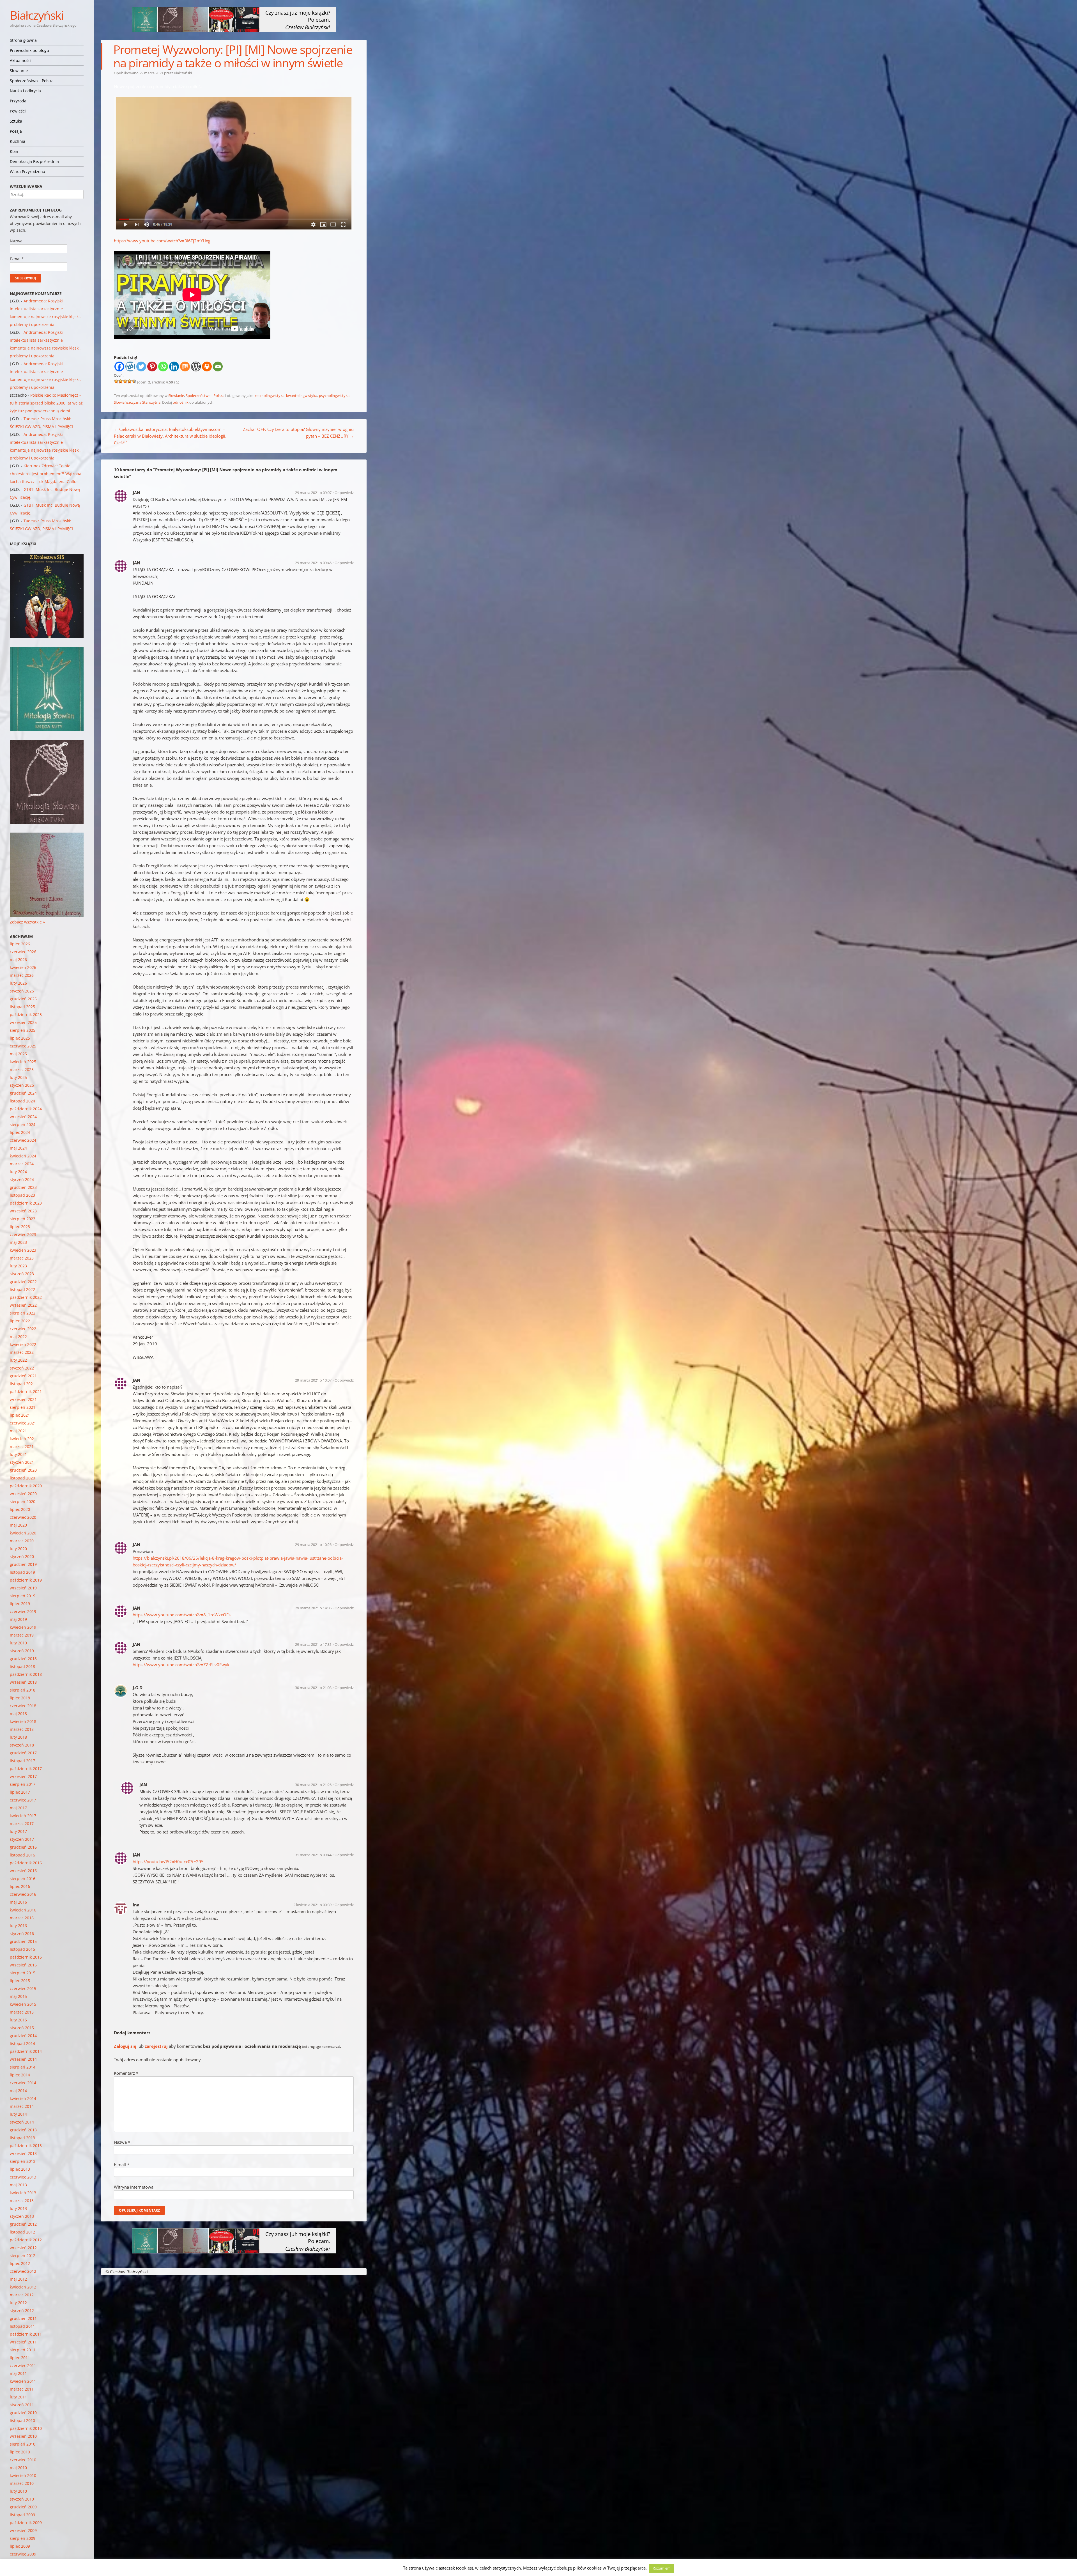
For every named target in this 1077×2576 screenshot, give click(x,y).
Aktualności (21, 60)
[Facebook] (119, 366)
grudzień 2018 (23, 1659)
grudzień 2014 (23, 2036)
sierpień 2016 (23, 1878)
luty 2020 (18, 1549)
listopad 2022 (22, 1289)
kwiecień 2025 (23, 1062)
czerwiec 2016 (23, 1894)
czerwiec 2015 (23, 1988)
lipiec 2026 (20, 944)
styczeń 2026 (22, 991)
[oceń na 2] (121, 381)
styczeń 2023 (22, 1274)
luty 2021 (18, 1454)
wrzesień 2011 (23, 2342)
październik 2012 (26, 2240)
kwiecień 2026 (23, 967)
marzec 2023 (22, 1258)
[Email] (218, 366)
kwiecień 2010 (23, 2475)
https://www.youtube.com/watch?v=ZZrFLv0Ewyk (181, 1665)
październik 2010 (26, 2428)
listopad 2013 (22, 2138)
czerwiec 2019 (23, 1611)
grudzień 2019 (23, 1564)
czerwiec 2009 (23, 2554)
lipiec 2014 (20, 2075)
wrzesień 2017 (23, 1776)
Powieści (18, 111)
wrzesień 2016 (23, 1871)
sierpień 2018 (23, 1690)
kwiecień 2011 (23, 2381)
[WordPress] (196, 366)
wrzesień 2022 (23, 1305)
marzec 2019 (22, 1635)
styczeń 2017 (22, 1839)
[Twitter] (141, 366)
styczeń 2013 (22, 2216)
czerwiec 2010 (23, 2460)
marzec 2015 (22, 2012)
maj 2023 (18, 1242)
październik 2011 (26, 2334)
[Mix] (185, 366)
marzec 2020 (22, 1541)
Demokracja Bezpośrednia (34, 161)
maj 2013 (18, 2185)
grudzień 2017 (23, 1753)
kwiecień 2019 (23, 1627)
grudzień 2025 (23, 999)
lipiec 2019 (20, 1604)
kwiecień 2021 (23, 1439)
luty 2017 (18, 1831)
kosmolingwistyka (269, 396)
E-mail (122, 2164)
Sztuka (16, 121)
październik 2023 (26, 1203)
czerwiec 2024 (23, 1140)
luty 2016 (18, 1926)
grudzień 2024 (23, 1093)
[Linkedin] (174, 366)
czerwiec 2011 (23, 2365)
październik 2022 (26, 1297)
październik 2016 (26, 1863)
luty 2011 (18, 2397)
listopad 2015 (22, 1949)
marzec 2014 (22, 2106)
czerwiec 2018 (23, 1706)
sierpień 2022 (23, 1313)
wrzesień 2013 (23, 2153)
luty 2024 (18, 1172)
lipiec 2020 (20, 1509)
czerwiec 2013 (23, 2177)
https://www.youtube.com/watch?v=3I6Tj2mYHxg (162, 241)
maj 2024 (18, 1148)
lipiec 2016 (20, 1886)
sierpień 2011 (23, 2350)
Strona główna (23, 40)
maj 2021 (18, 1431)
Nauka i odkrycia (25, 91)
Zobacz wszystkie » (27, 922)
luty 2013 (18, 2208)
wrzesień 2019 (23, 1588)
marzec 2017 (22, 1824)
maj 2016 (18, 1902)
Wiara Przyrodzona (27, 172)
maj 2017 (18, 1808)
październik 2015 (26, 1957)
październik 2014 (26, 2051)
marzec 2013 (22, 2201)
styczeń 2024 (22, 1179)
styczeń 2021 (22, 1462)
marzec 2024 (22, 1164)
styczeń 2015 (22, 2028)
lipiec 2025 (20, 1038)
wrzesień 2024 (23, 1117)
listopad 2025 (22, 1007)
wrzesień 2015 (23, 1965)
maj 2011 (18, 2373)
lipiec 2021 (20, 1415)
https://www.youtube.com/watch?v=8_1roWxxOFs (182, 1615)
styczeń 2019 (22, 1651)
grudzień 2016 (23, 1847)
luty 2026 (18, 983)
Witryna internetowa (134, 2187)
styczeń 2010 (22, 2499)
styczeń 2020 (22, 1556)
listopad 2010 (22, 2420)
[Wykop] (130, 366)
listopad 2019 (22, 1572)
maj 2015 (18, 1996)
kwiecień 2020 (23, 1533)
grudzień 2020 (23, 1470)
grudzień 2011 (23, 2318)
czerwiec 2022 (23, 1329)
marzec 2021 (22, 1446)
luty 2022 (18, 1360)
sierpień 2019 (23, 1596)
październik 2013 (26, 2146)
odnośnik (181, 402)
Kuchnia (18, 141)
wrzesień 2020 (23, 1494)
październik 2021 (26, 1392)
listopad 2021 (22, 1384)
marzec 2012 (22, 2295)
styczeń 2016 (22, 1933)
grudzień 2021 (23, 1376)
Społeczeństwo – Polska (32, 81)
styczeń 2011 (22, 2405)
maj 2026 (18, 960)
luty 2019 (18, 1643)
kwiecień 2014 (23, 2098)
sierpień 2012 (23, 2256)
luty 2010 (18, 2491)
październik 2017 (26, 1769)
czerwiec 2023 (23, 1234)
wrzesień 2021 (23, 1399)
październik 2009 (26, 2523)
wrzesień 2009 (23, 2530)
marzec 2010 (22, 2483)
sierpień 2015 (23, 1973)
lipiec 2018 (20, 1698)
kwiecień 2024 (23, 1156)
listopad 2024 (22, 1101)
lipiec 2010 (20, 2452)
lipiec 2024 (20, 1132)
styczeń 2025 (22, 1085)
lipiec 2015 (20, 1981)
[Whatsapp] (163, 366)
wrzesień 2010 (23, 2436)
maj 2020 (18, 1525)
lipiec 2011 (20, 2358)
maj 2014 (18, 2091)
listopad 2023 (22, 1195)
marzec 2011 (22, 2389)
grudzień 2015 (23, 1941)
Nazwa (122, 2142)
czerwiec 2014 (23, 2083)
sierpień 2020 (23, 1501)
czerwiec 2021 (23, 1423)
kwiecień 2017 (23, 1816)
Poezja (16, 131)
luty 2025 (18, 1077)
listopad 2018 (22, 1666)
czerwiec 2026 (23, 952)
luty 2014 (18, 2114)
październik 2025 (26, 1014)
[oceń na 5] (134, 381)
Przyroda (18, 101)
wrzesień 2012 (23, 2248)
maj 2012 (18, 2279)
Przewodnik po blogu (29, 50)
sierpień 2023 (23, 1219)
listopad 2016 (22, 1855)
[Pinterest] (152, 366)
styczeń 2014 (22, 2122)
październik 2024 (26, 1109)
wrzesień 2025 (23, 1022)
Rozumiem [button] (662, 2568)
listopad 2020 (22, 1478)
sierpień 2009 (23, 2538)
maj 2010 (18, 2468)
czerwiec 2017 (23, 1800)
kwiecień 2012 (23, 2287)
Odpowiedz (344, 493)
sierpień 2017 (23, 1784)
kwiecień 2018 (23, 1721)
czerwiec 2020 (23, 1517)
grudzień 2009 (23, 2507)
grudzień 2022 (23, 1282)
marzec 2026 (22, 975)
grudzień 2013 (23, 2130)
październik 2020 (26, 1486)
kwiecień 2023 (23, 1250)
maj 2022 (18, 1337)
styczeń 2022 (22, 1368)
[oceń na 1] (116, 381)
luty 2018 (18, 1737)
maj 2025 (18, 1054)
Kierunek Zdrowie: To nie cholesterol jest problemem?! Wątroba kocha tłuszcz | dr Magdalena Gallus (46, 474)
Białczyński (37, 15)
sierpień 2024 (23, 1124)
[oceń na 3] (125, 381)
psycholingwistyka (334, 396)
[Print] (207, 366)
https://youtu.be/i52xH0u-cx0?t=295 (168, 1862)
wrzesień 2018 (23, 1682)
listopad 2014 (22, 2043)
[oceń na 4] (130, 381)
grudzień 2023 (23, 1187)
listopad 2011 (22, 2326)
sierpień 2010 (23, 2444)
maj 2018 (18, 1714)
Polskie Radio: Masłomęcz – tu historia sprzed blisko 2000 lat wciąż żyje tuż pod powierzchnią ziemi (46, 403)
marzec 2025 (22, 1069)
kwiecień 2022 (23, 1344)
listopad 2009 (22, 2515)
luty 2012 (18, 2303)
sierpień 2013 (23, 2161)
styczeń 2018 (22, 1745)
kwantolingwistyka (302, 396)
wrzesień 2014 (23, 2059)
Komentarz (126, 2073)
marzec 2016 (22, 1918)
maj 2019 (18, 1619)
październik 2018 (26, 1674)
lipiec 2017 (20, 1792)
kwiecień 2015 (23, 2004)
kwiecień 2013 (23, 2193)
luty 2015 (18, 2020)
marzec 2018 (22, 1729)
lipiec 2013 (20, 2169)
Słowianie (19, 71)
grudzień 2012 (23, 2224)
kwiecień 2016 (23, 1910)
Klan (14, 151)
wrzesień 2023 (23, 1211)
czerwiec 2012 (23, 2271)
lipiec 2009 (20, 2546)
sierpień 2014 (23, 2067)
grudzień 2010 (23, 2413)
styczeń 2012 (22, 2310)
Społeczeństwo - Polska (205, 396)
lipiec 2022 (20, 1321)
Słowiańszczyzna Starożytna (137, 402)
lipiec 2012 (20, 2263)
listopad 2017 (22, 1761)
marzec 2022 (22, 1352)
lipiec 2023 (20, 1227)
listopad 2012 (22, 2232)
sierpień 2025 (23, 1030)
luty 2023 (18, 1266)
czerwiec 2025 (23, 1046)
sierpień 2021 (23, 1407)
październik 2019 (26, 1580)
